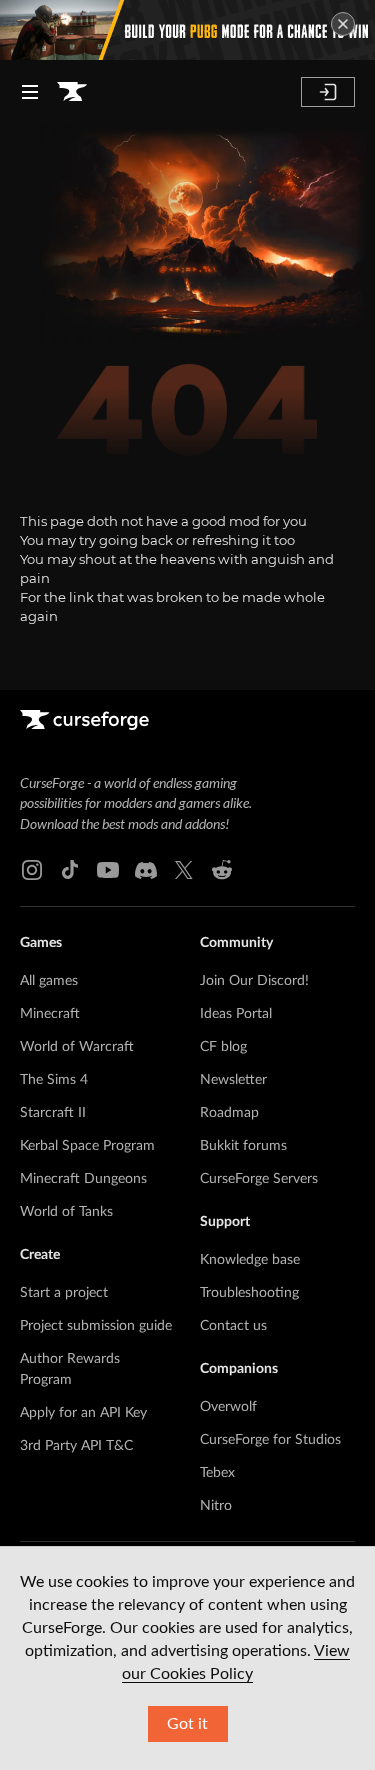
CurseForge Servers (259, 1179)
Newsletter (233, 1080)
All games (49, 981)
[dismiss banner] (343, 24)
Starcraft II (53, 1113)
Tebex (217, 1473)
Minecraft (50, 1014)
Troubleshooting (249, 1293)
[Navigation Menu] (30, 92)
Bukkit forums (243, 1146)
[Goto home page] (72, 92)
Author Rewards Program (70, 1369)
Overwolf (228, 1407)
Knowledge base (250, 1260)
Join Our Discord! (254, 981)
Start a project (64, 1293)
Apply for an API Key (83, 1413)
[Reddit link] (222, 870)
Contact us (233, 1326)
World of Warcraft (77, 1047)
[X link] (184, 870)
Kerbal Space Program (87, 1146)
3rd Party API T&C (76, 1446)
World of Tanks (66, 1212)
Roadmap (229, 1113)
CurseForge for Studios (270, 1440)
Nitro (216, 1506)
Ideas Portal (236, 1014)
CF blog (223, 1047)
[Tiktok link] (70, 870)
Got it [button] (187, 1724)
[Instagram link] (32, 870)
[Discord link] (146, 870)
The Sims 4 (54, 1080)
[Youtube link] (108, 870)
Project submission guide (96, 1326)
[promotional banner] (187, 30)
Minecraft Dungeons (83, 1179)
